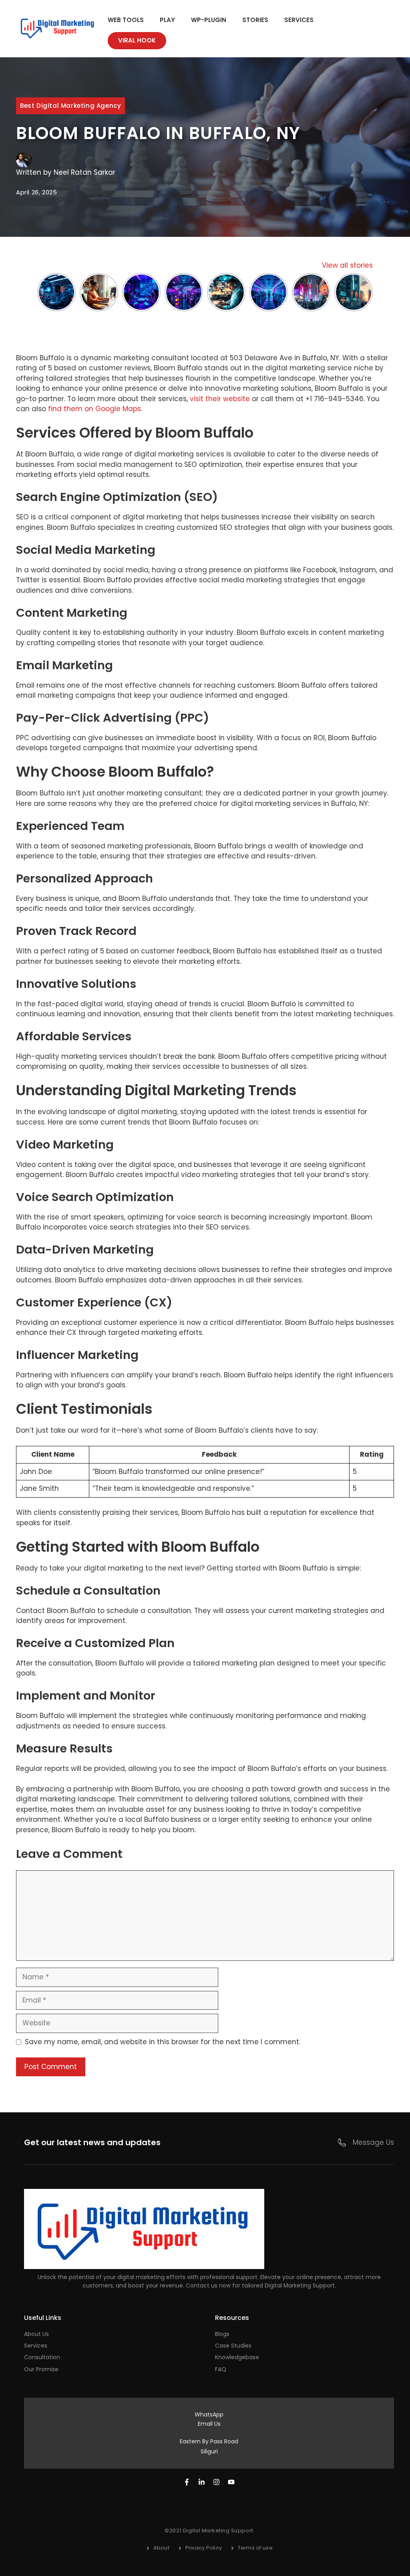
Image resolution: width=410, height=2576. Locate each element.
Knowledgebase (237, 2357)
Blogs (222, 2334)
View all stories (347, 265)
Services (299, 20)
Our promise (41, 2369)
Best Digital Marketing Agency (70, 106)
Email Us (209, 2424)
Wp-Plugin (209, 20)
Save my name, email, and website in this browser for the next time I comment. (163, 2042)
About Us (36, 2334)
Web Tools (126, 20)
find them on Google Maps (94, 409)
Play (167, 20)
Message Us (373, 2142)
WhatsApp (209, 2414)
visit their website (220, 399)
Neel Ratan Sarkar (84, 172)
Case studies (233, 2346)
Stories (255, 20)
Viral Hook (137, 40)
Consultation (42, 2357)
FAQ (221, 2369)
